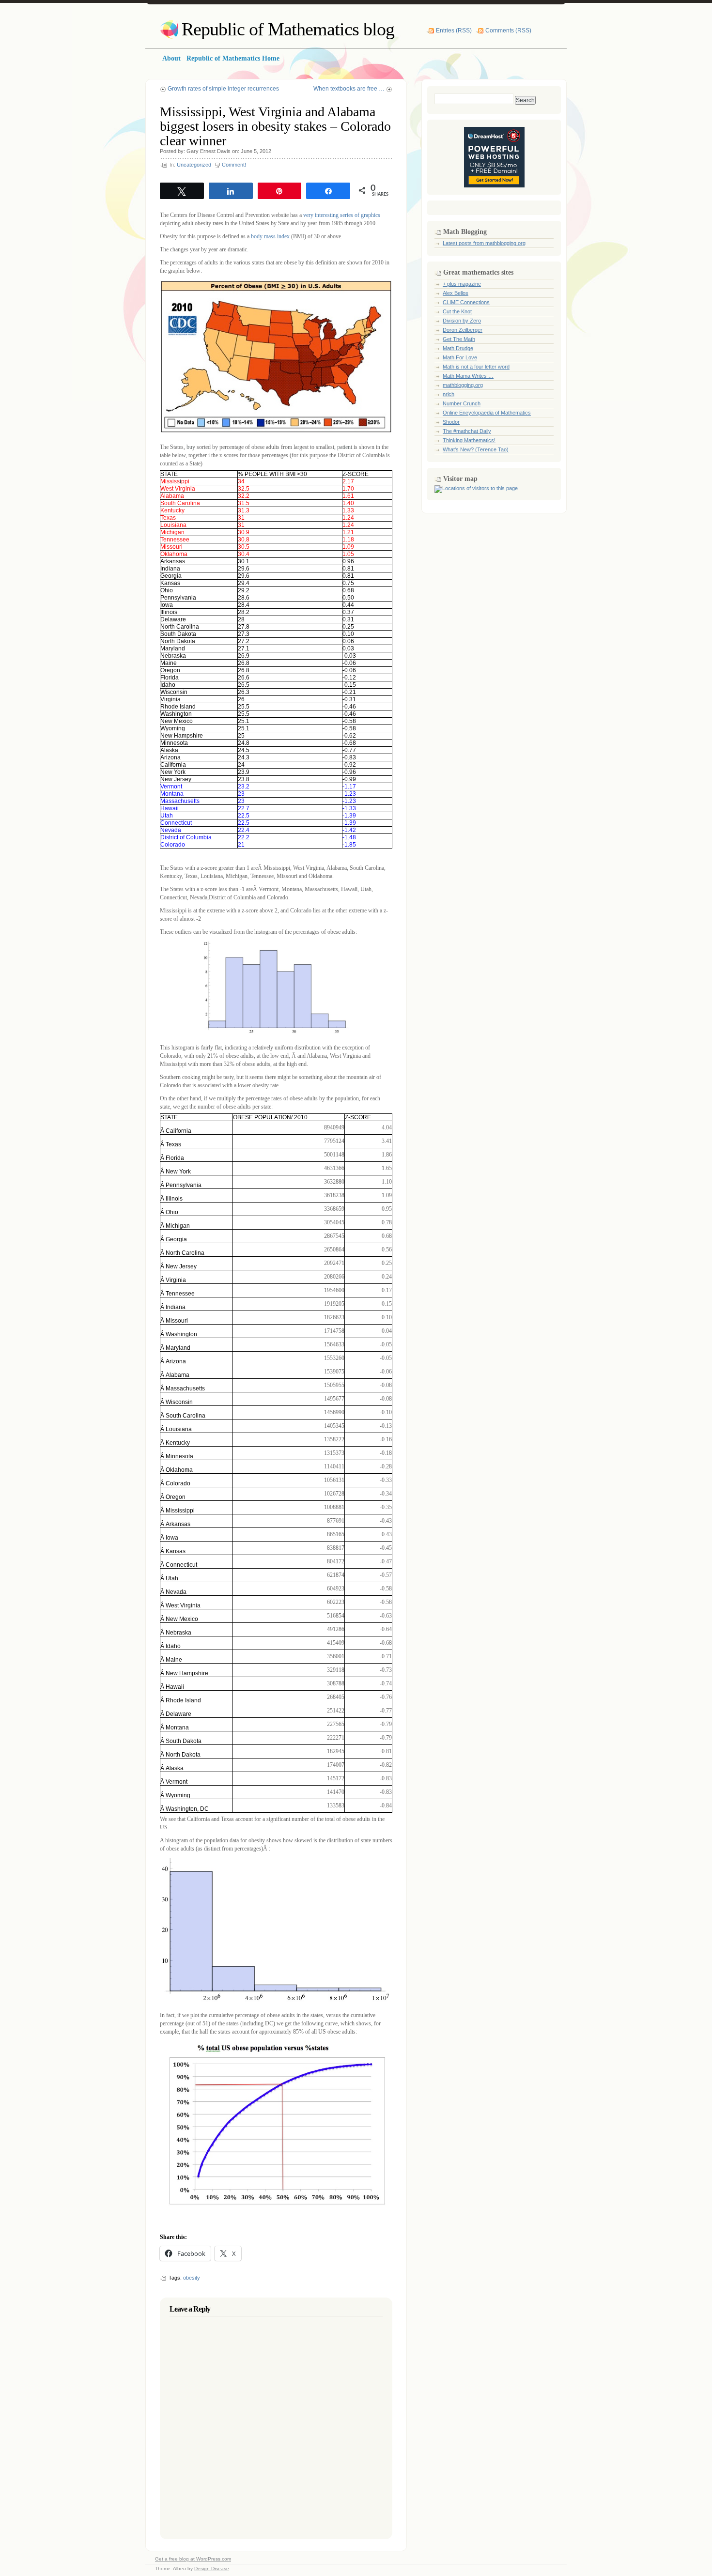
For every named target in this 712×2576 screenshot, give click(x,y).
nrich (449, 394)
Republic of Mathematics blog (288, 29)
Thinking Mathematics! (469, 440)
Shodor (451, 422)
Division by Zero (462, 321)
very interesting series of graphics (342, 215)
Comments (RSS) (508, 31)
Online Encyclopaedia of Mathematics (487, 413)
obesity (192, 2278)
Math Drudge (458, 348)
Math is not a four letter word (476, 367)
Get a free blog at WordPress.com (193, 2559)
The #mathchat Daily (467, 431)
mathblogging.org (463, 385)
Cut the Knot (457, 311)
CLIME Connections (466, 302)
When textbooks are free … (349, 89)
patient (345, 447)
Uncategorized (194, 165)
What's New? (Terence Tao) (476, 449)
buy (191, 447)
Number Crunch (462, 403)
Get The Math (459, 339)
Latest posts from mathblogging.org (484, 243)
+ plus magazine (462, 284)
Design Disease (212, 2568)
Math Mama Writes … (468, 376)
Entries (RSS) (454, 31)
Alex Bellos (456, 293)
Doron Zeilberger (463, 330)
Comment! (234, 165)
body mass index (270, 236)
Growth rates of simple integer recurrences (223, 89)
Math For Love (460, 357)
